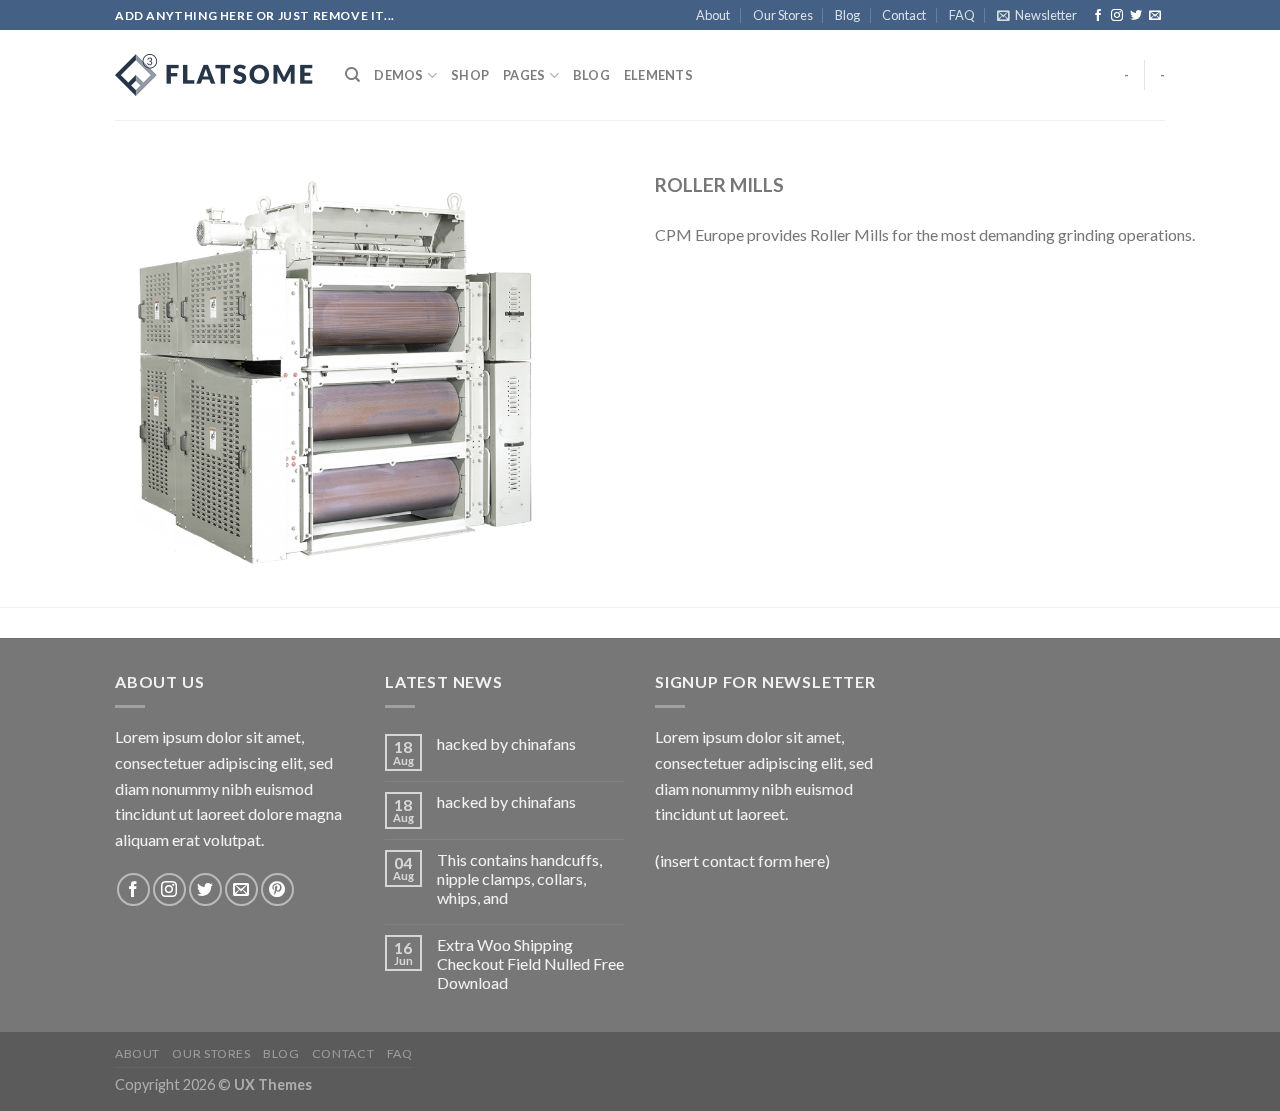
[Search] (352, 75)
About (713, 15)
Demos (398, 75)
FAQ (962, 15)
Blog (847, 15)
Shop (470, 75)
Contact (904, 15)
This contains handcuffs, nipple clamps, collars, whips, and (519, 878)
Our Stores (783, 15)
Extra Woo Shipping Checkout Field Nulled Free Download (530, 963)
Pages (524, 75)
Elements (658, 75)
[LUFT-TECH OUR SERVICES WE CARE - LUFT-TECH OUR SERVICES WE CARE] (215, 75)
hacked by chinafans (506, 743)
